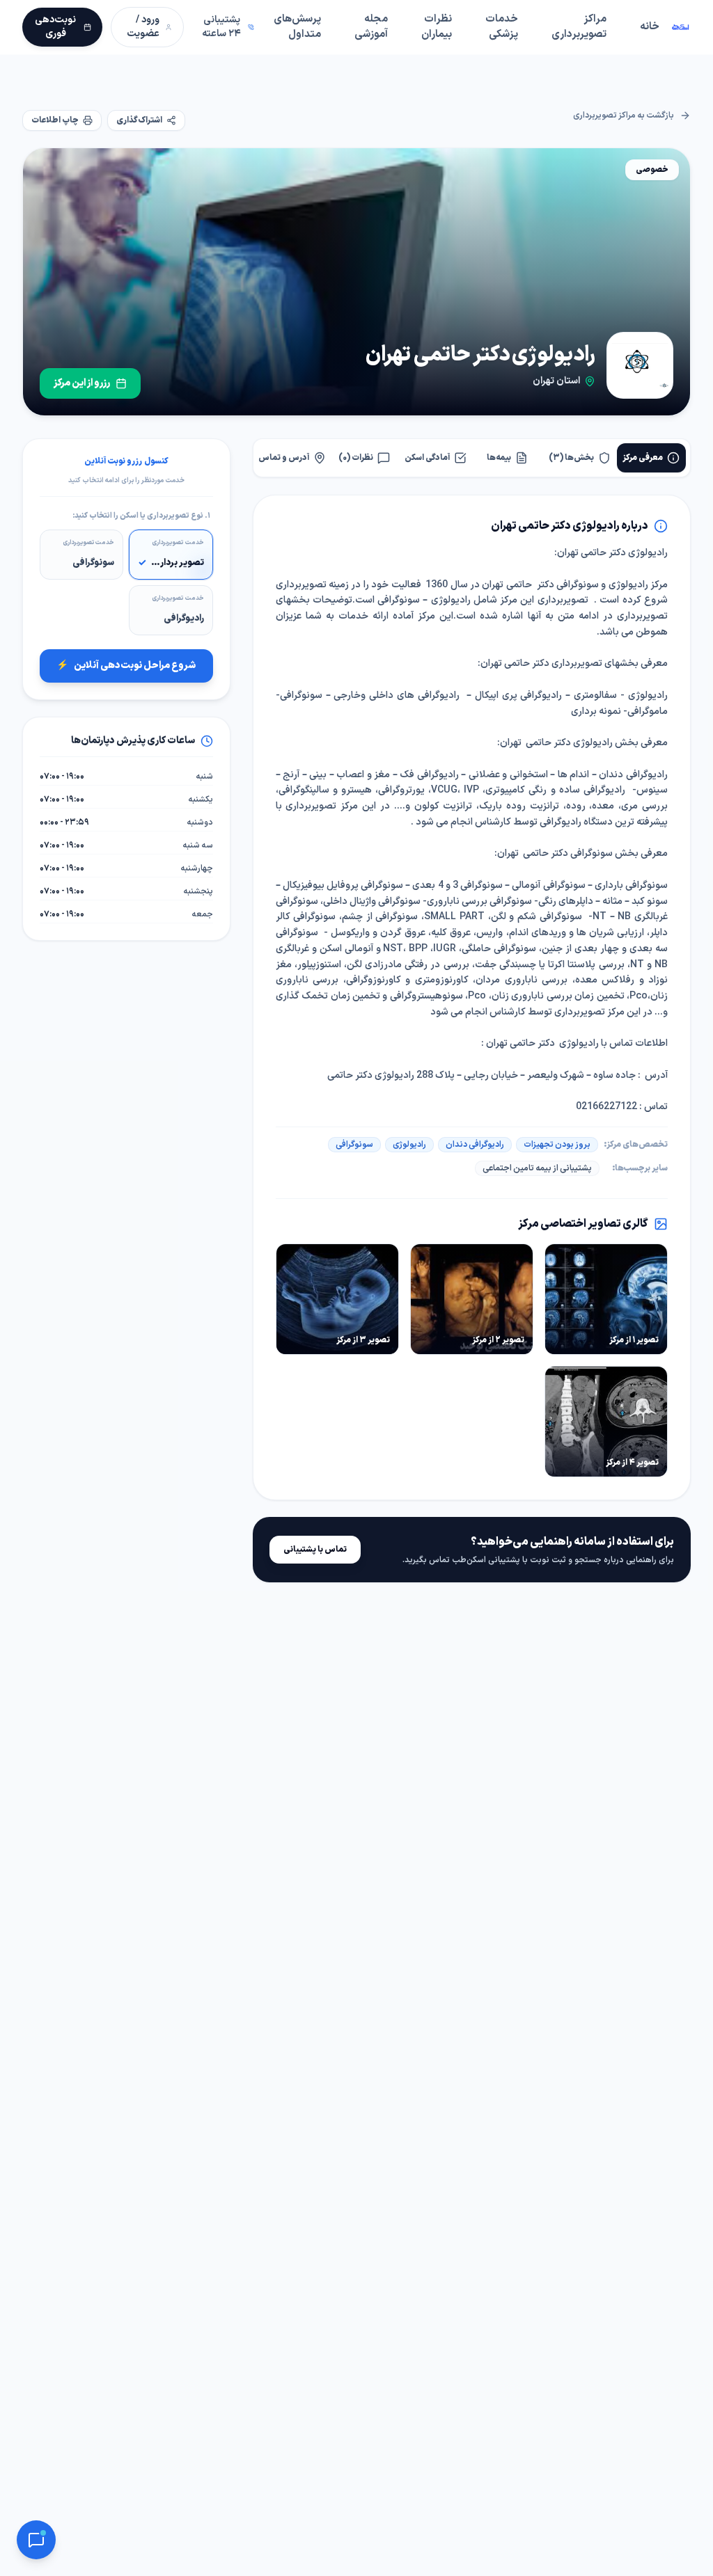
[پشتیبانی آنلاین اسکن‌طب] (36, 2540)
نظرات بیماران (437, 27)
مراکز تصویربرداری (579, 27)
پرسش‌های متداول (297, 27)
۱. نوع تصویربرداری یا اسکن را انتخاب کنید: (141, 516)
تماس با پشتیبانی (315, 1550)
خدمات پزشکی (502, 27)
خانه (650, 27)
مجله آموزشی (371, 27)
